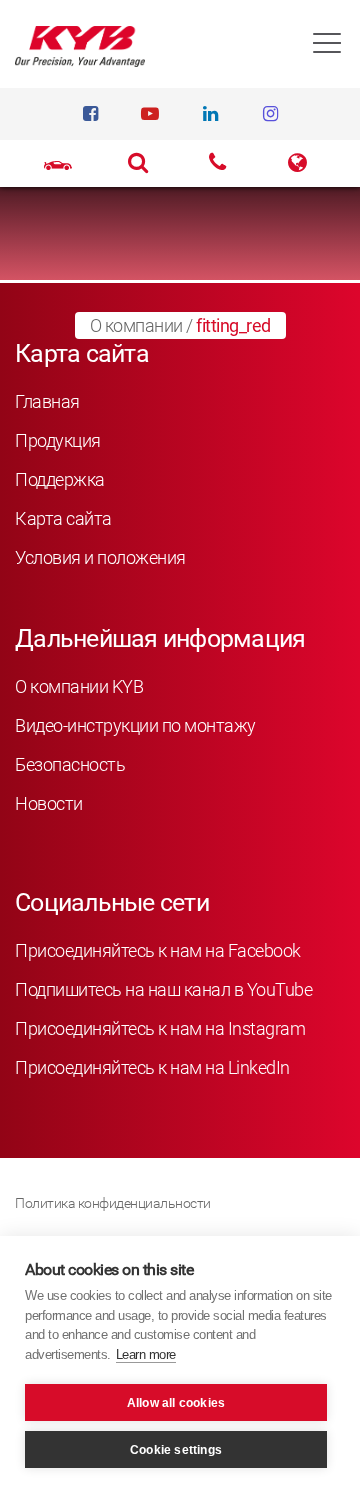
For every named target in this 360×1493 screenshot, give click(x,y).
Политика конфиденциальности (113, 1203)
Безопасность (70, 764)
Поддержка (60, 479)
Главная (47, 401)
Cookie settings (176, 1450)
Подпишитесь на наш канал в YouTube (163, 989)
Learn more (146, 1354)
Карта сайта (63, 518)
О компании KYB (79, 686)
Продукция (58, 440)
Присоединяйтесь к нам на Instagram (160, 1028)
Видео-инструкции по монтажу (135, 725)
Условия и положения (100, 557)
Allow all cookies (176, 1403)
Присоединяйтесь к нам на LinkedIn (152, 1067)
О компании (136, 325)
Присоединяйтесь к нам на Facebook (158, 950)
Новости (49, 803)
